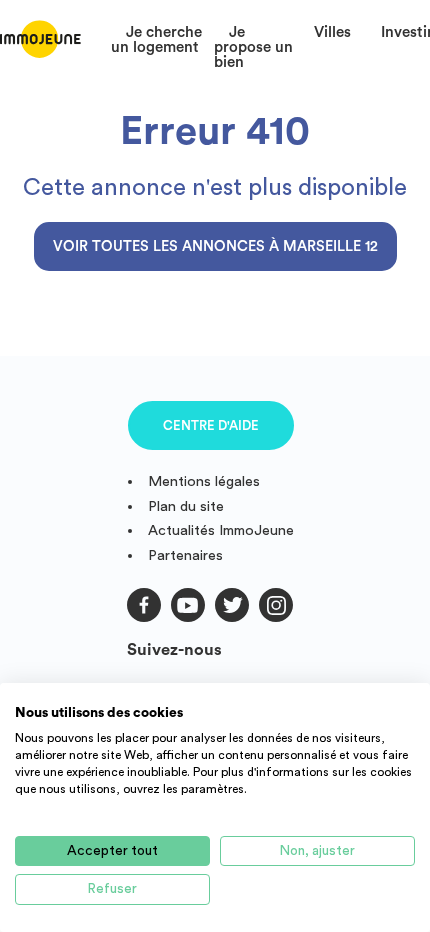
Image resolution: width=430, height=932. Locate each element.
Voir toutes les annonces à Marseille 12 (215, 246)
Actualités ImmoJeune (221, 530)
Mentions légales (204, 481)
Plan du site (186, 506)
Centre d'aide (211, 425)
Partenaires (185, 555)
